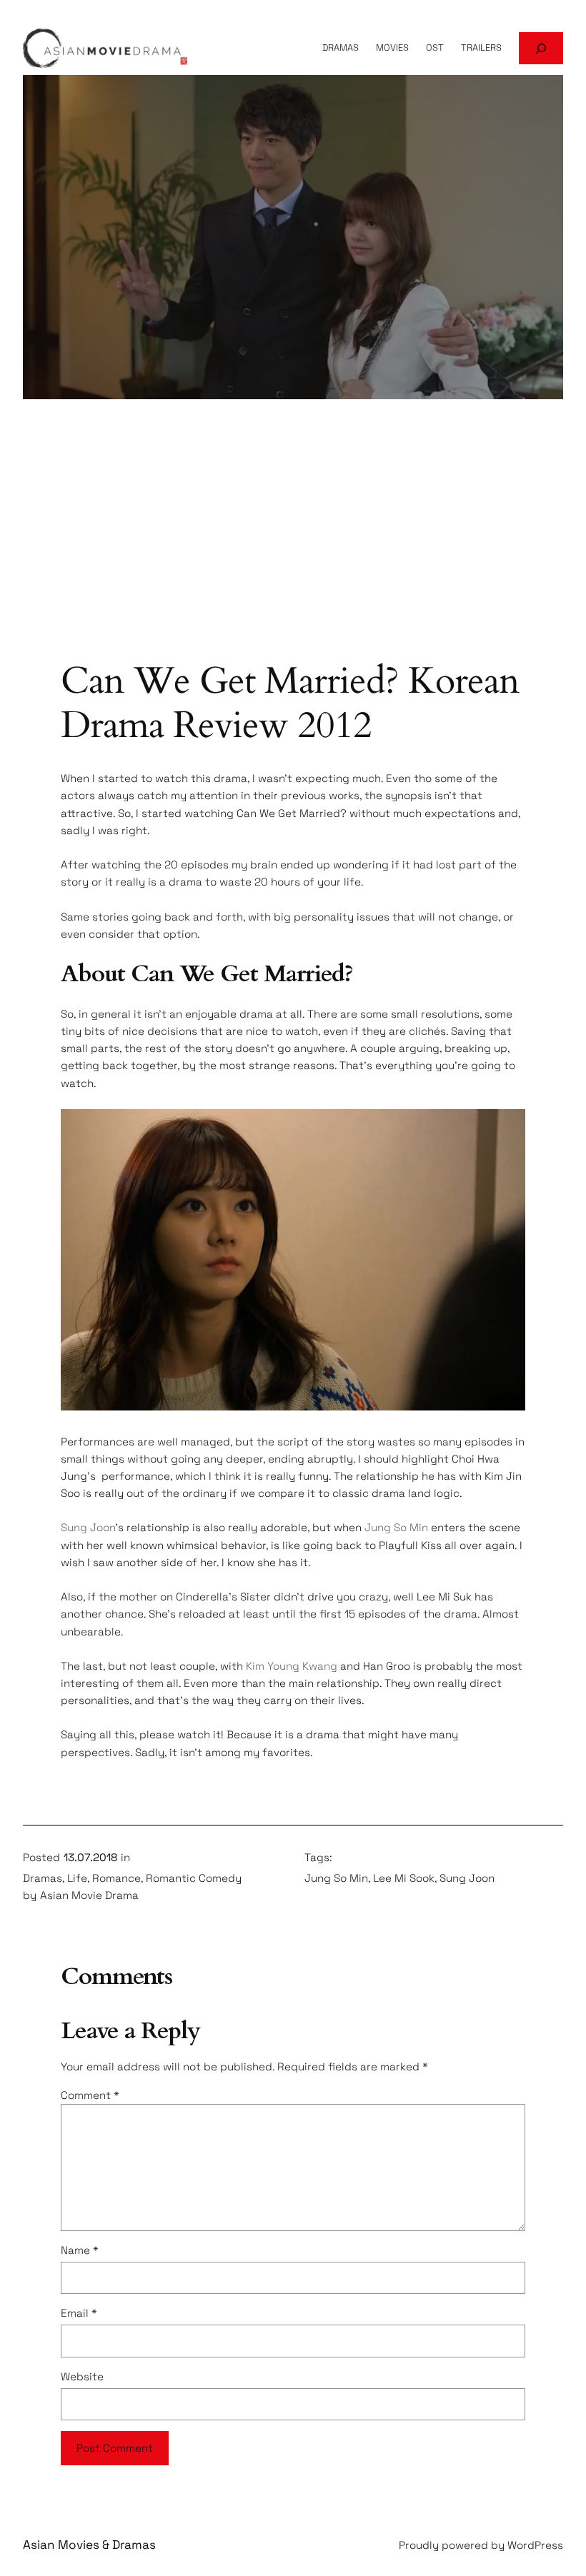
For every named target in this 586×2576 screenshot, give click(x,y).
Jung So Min (396, 1527)
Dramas (43, 1878)
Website (82, 2376)
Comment (90, 2095)
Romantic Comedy (194, 1878)
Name (80, 2250)
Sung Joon (88, 1527)
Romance (116, 1878)
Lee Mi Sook (404, 1878)
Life (77, 1878)
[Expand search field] (541, 48)
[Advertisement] (293, 546)
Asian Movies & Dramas (89, 2545)
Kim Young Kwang (292, 1666)
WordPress (535, 2545)
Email (79, 2313)
